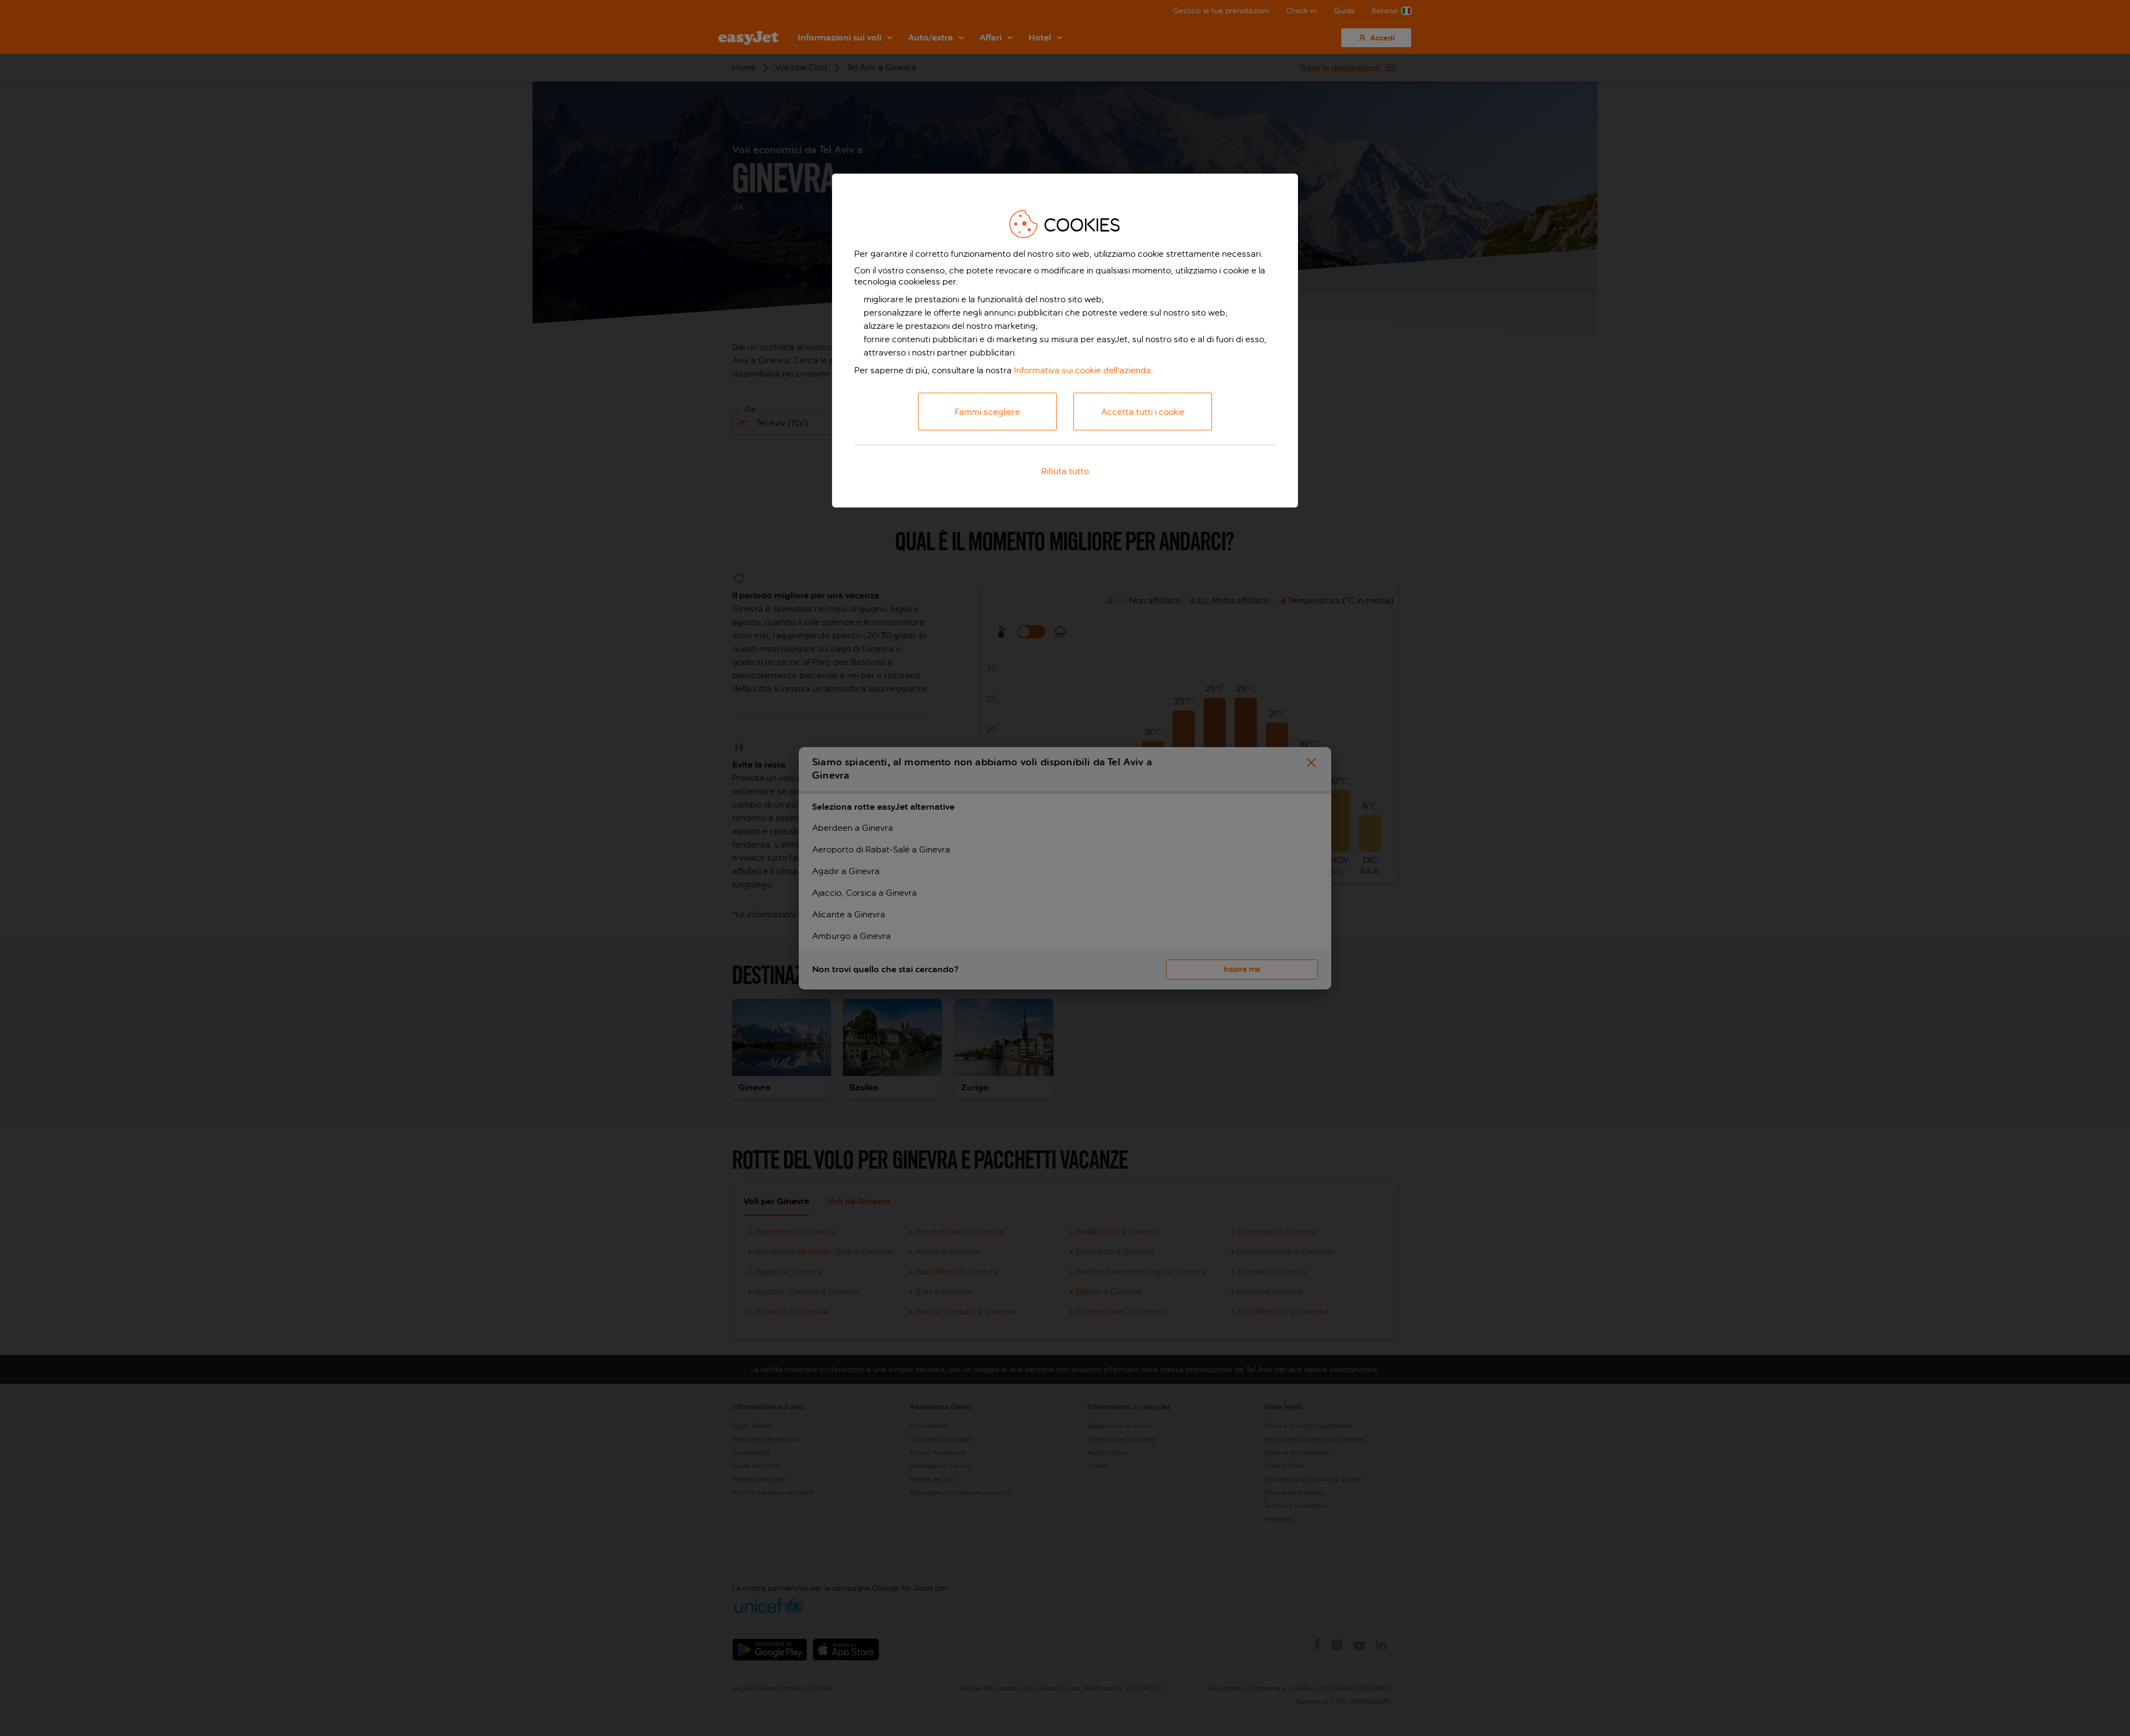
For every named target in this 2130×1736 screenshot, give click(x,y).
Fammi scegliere (987, 412)
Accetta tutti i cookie (1143, 412)
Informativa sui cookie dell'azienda (1082, 370)
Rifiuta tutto (1065, 471)
